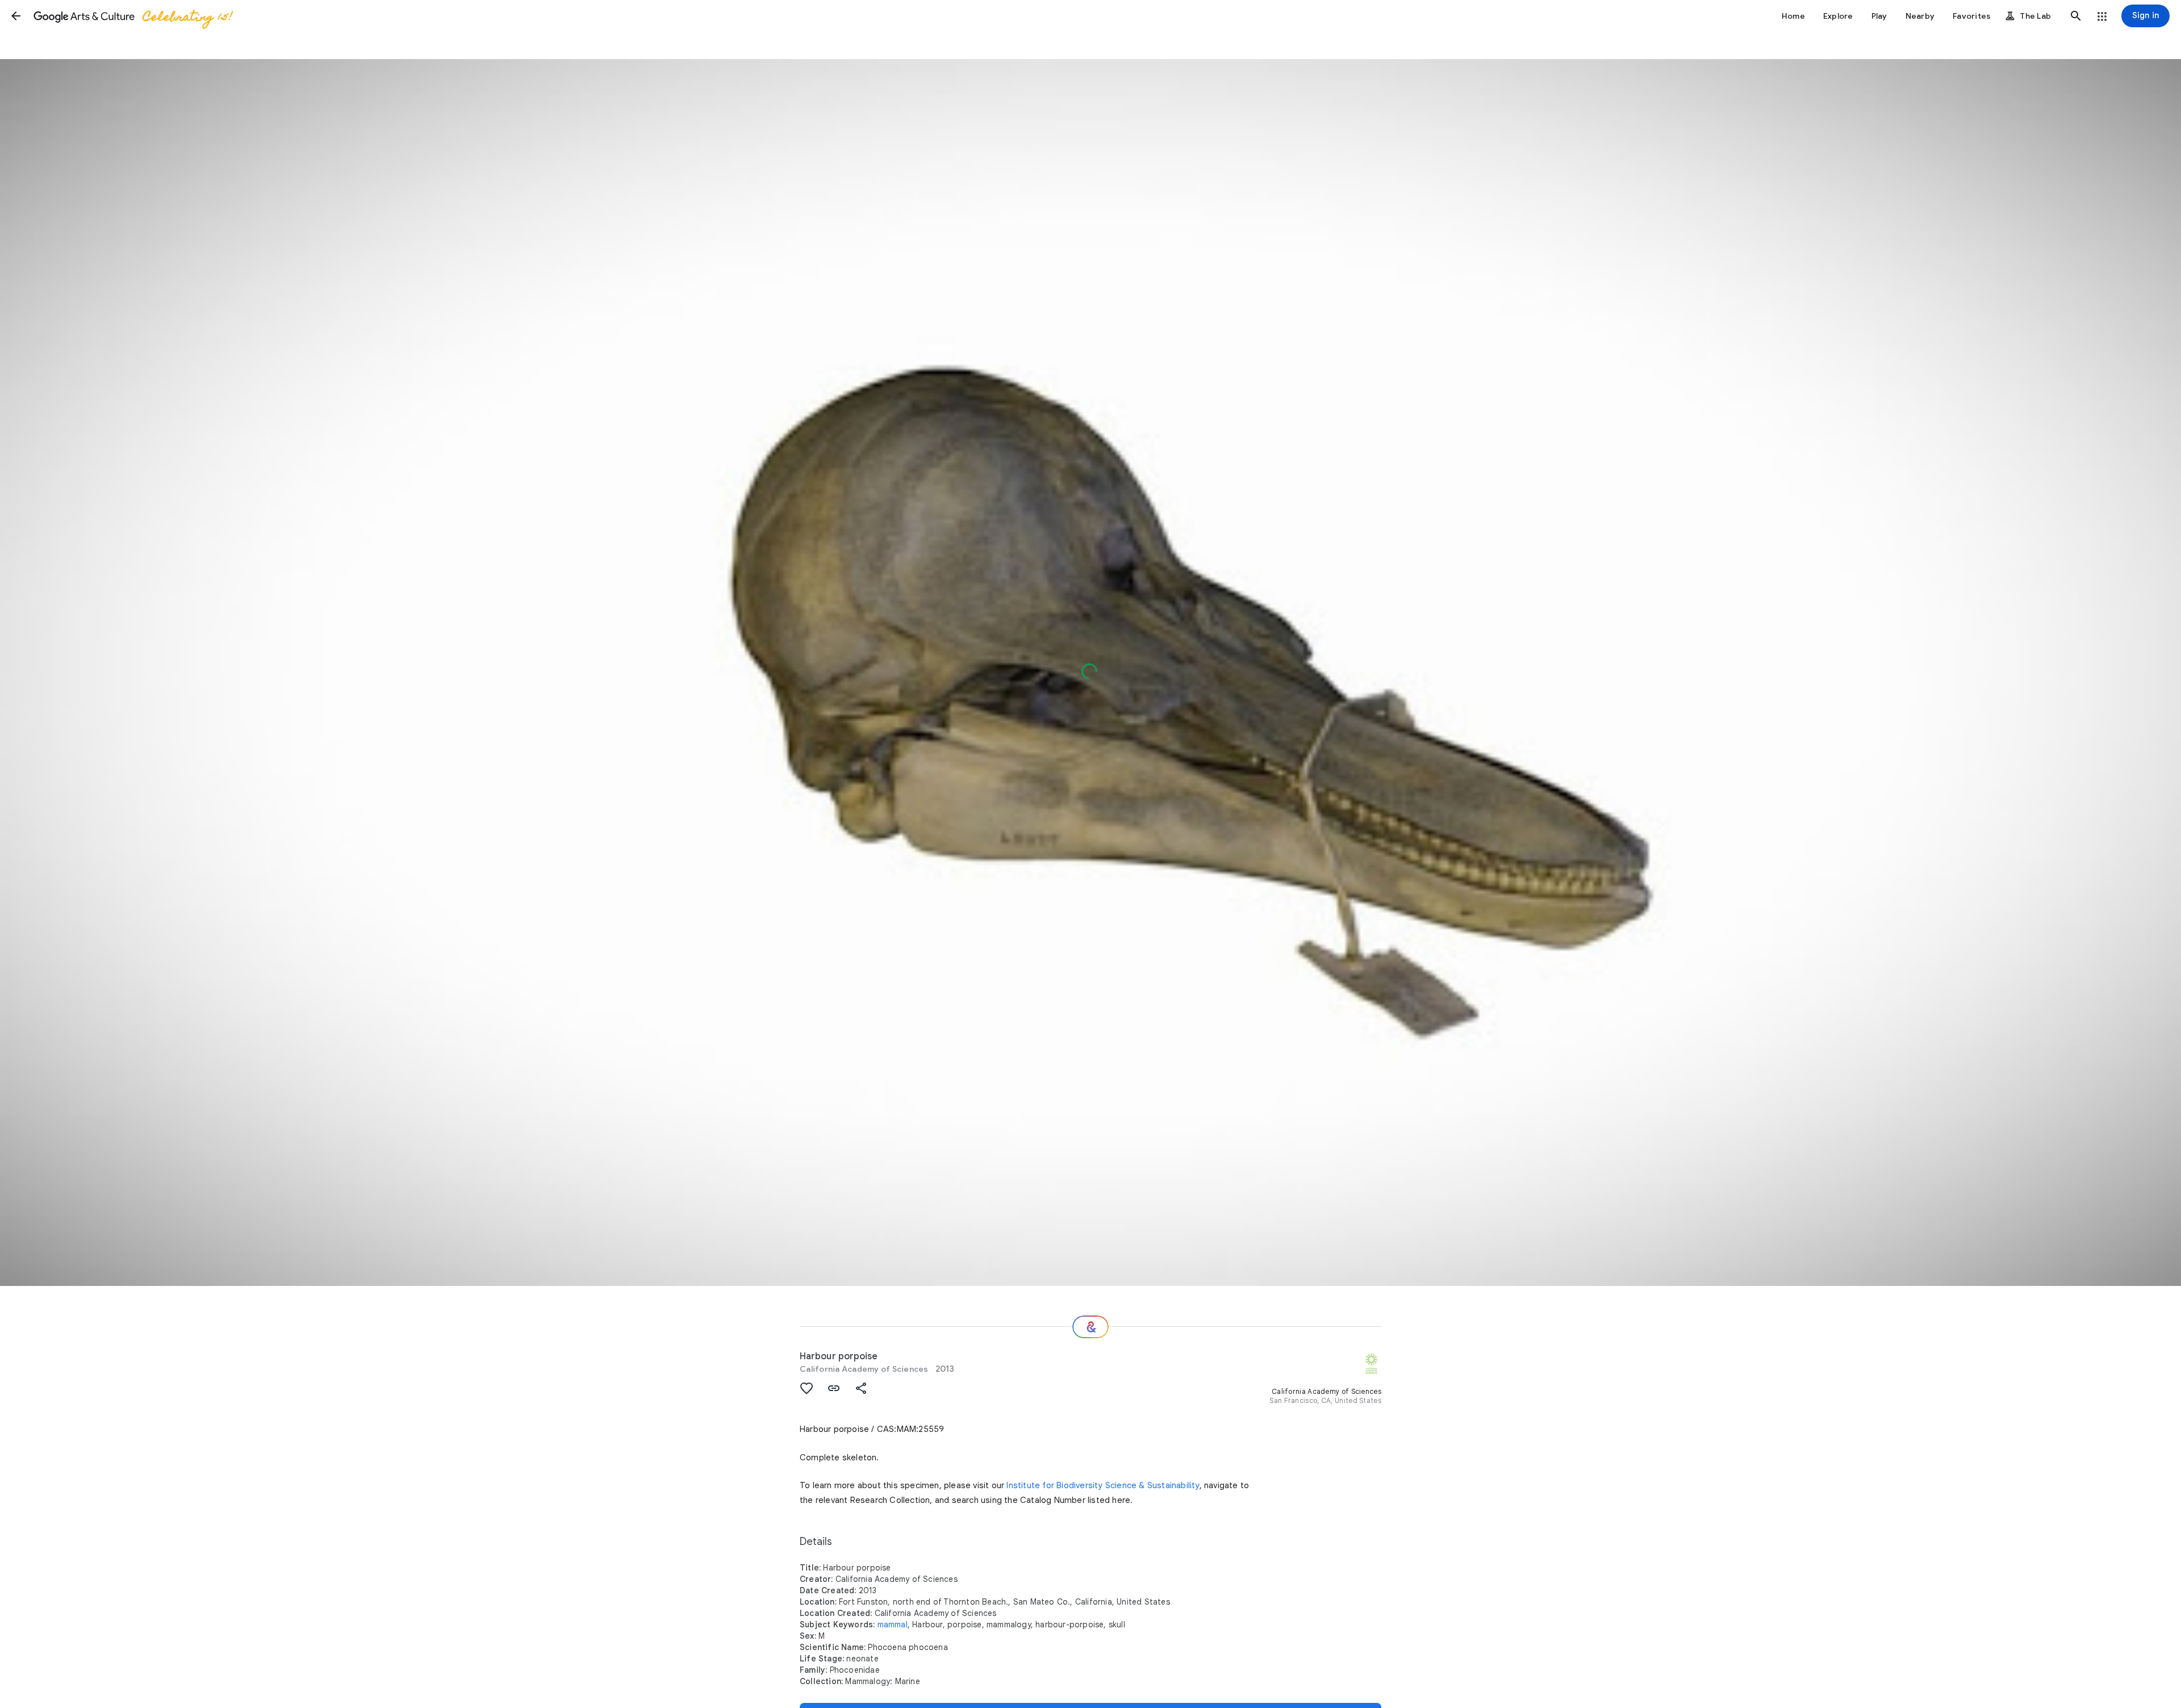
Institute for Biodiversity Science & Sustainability (1103, 1485)
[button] (16, 16)
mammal (893, 1625)
